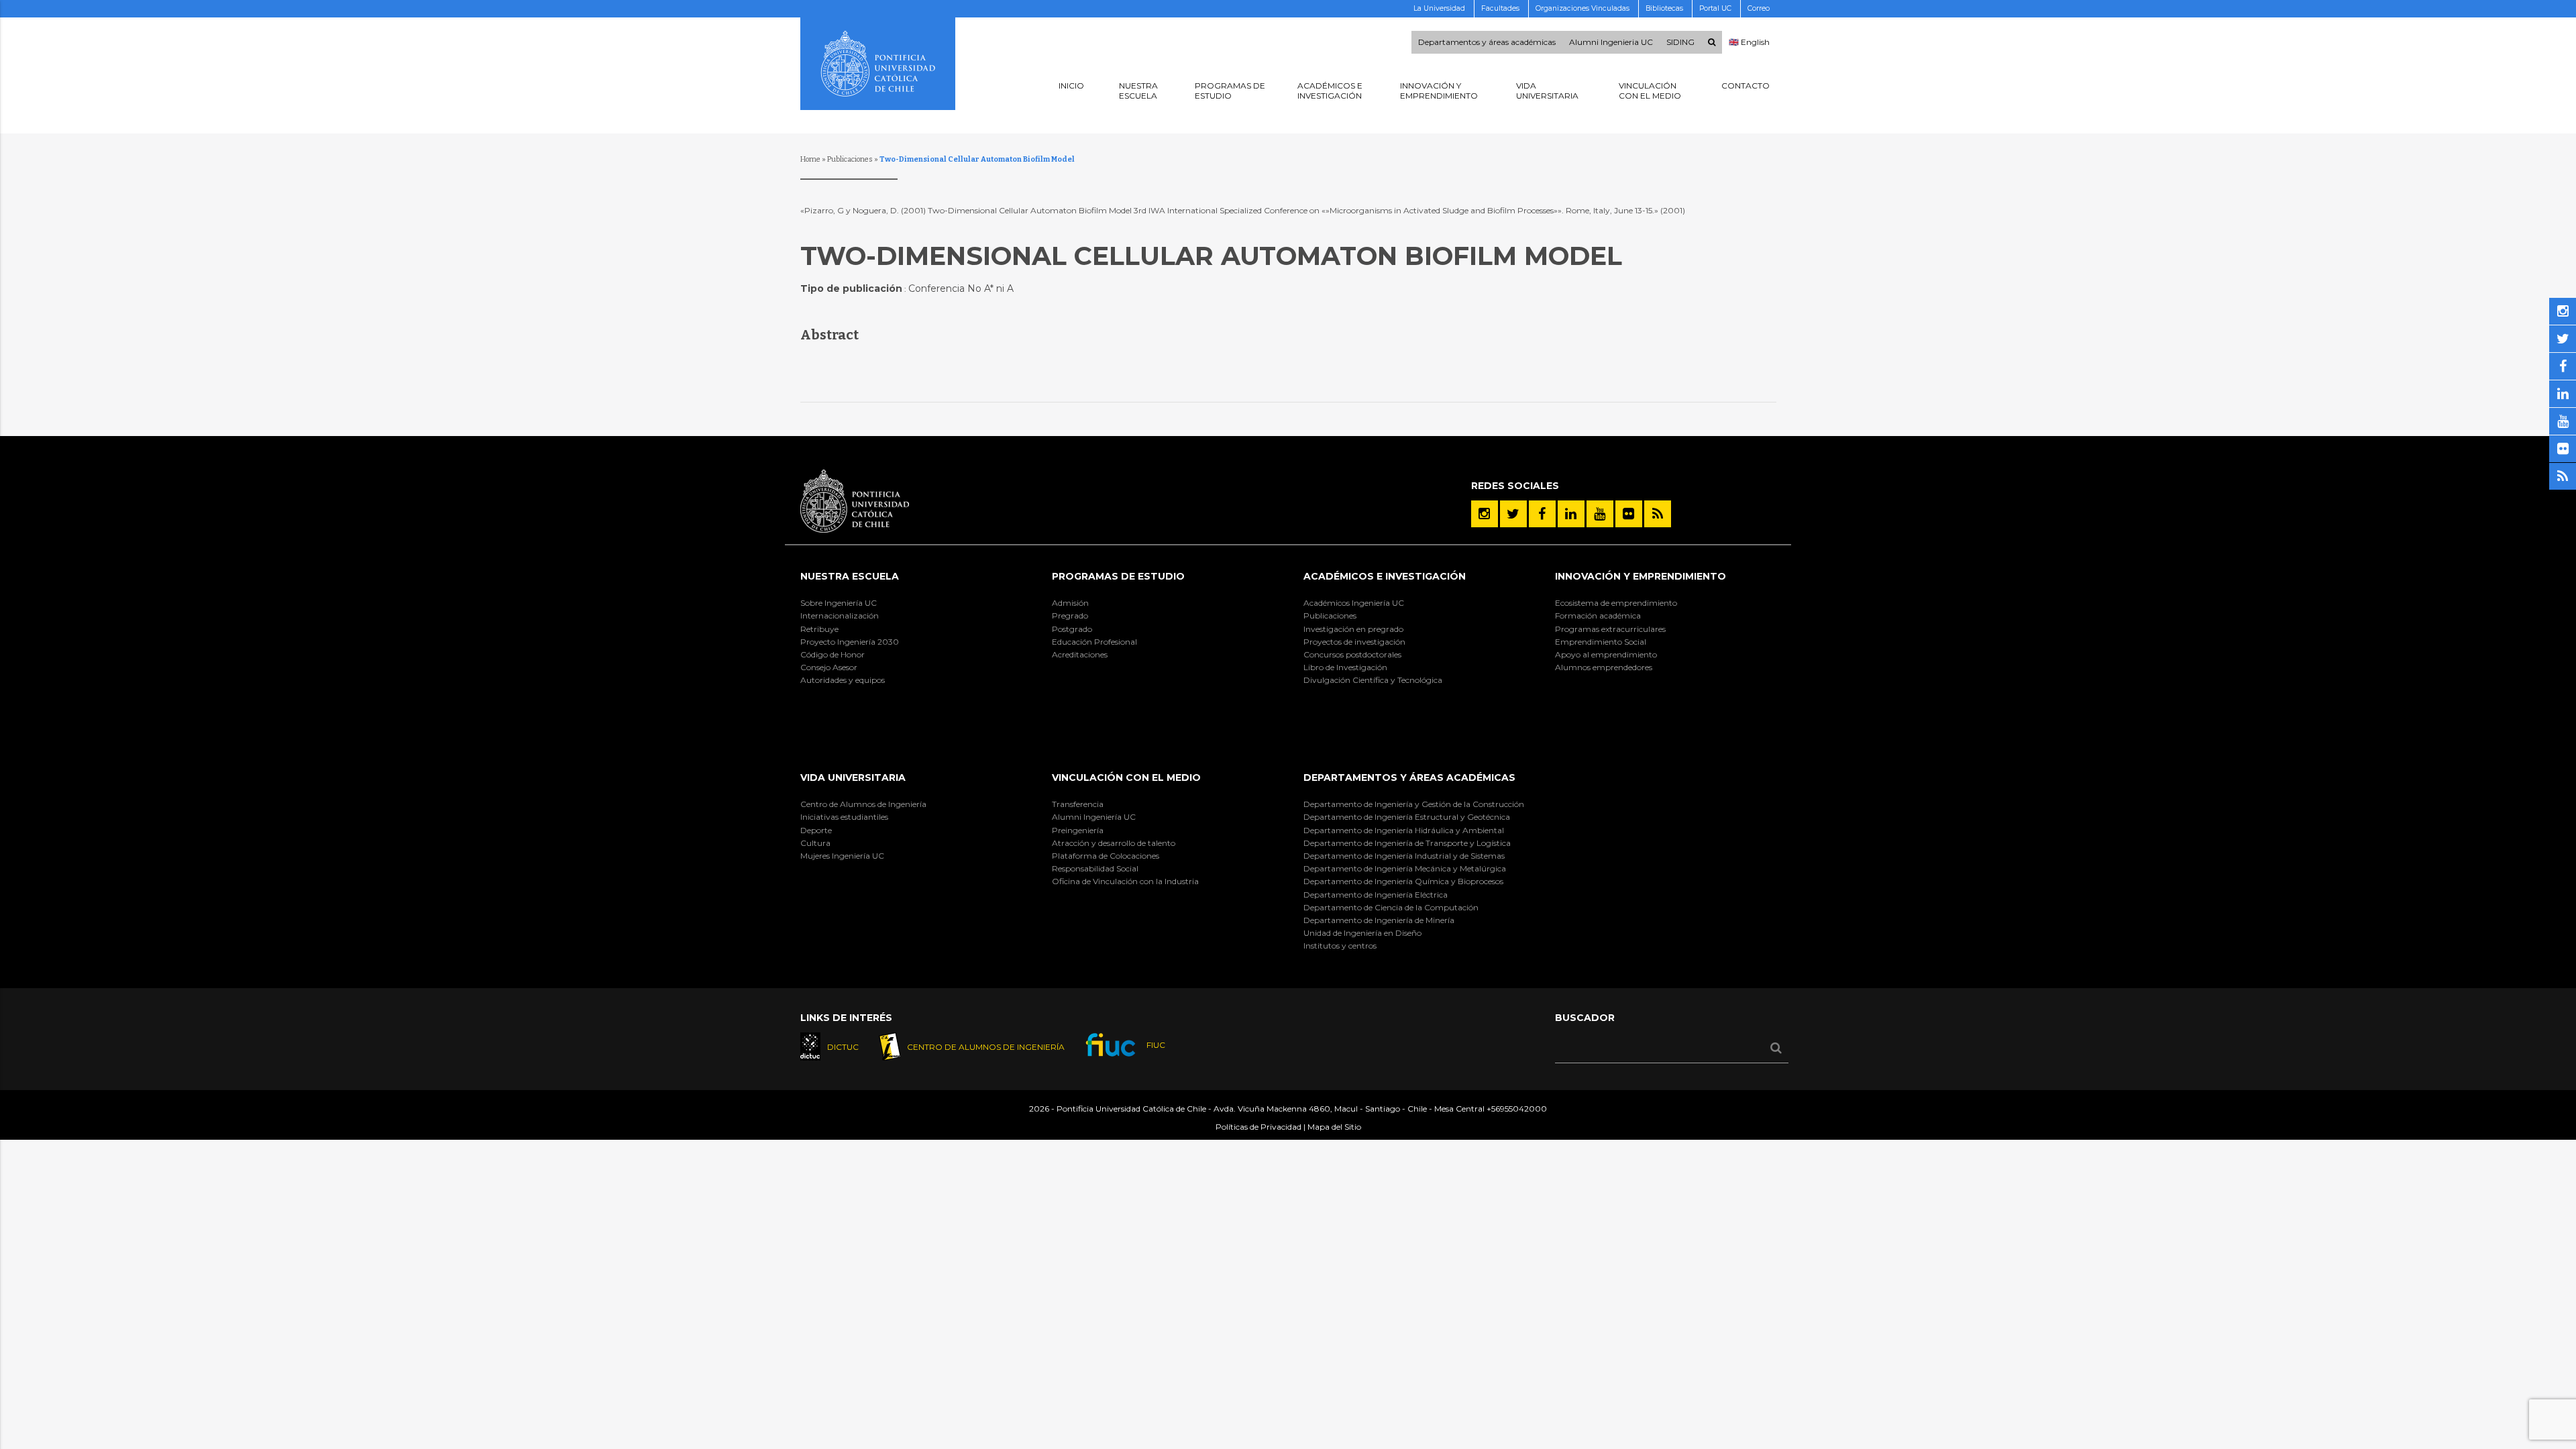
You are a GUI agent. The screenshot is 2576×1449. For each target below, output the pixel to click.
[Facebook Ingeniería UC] (1542, 514)
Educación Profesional (1094, 642)
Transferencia (1078, 804)
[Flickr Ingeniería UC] (1629, 514)
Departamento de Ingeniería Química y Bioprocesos (1403, 881)
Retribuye (819, 629)
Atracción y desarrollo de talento (1114, 843)
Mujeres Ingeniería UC (842, 856)
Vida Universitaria (853, 777)
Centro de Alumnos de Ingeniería (863, 804)
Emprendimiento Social (1601, 642)
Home (810, 159)
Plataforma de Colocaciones (1106, 856)
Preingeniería (1078, 830)
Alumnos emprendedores (1604, 667)
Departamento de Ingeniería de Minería (1379, 920)
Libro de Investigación (1345, 667)
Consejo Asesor (829, 667)
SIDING (1680, 42)
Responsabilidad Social (1095, 868)
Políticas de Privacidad (1258, 1127)
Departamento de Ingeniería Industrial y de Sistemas (1404, 856)
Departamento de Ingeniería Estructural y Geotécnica (1407, 817)
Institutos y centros (1340, 946)
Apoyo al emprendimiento (1606, 654)
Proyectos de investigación (1354, 642)
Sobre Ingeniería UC (839, 603)
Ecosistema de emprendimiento (1616, 603)
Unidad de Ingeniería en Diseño (1362, 933)
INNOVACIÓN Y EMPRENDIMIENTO (1641, 576)
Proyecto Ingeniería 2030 (850, 642)
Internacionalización (840, 615)
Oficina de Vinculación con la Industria (1125, 881)
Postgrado (1072, 629)
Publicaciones (850, 159)
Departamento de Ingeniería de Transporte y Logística (1407, 843)
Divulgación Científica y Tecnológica (1373, 680)
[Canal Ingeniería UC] (1600, 514)
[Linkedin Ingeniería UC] (1571, 514)
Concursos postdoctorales (1352, 654)
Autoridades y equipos (843, 680)
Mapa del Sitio (1334, 1127)
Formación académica (1598, 615)
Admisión (1070, 603)
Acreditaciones (1080, 654)
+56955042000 (1517, 1109)
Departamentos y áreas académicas (1487, 42)
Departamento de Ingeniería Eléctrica (1376, 895)
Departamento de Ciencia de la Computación (1391, 907)
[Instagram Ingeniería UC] (1485, 514)
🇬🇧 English (1749, 42)
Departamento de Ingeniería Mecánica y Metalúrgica (1405, 868)
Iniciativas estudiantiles (844, 817)
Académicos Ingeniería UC (1354, 603)
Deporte (816, 830)
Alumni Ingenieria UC (1611, 42)
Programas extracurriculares (1610, 629)
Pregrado (1070, 615)
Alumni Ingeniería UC (1094, 817)
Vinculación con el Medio (1126, 777)
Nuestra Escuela (850, 576)
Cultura (815, 843)
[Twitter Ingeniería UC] (1513, 514)
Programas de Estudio (1118, 576)
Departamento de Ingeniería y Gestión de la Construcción (1414, 804)
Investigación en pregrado (1353, 629)
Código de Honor (833, 654)
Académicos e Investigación (1385, 576)
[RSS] (1658, 514)
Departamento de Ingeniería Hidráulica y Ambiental (1404, 830)
